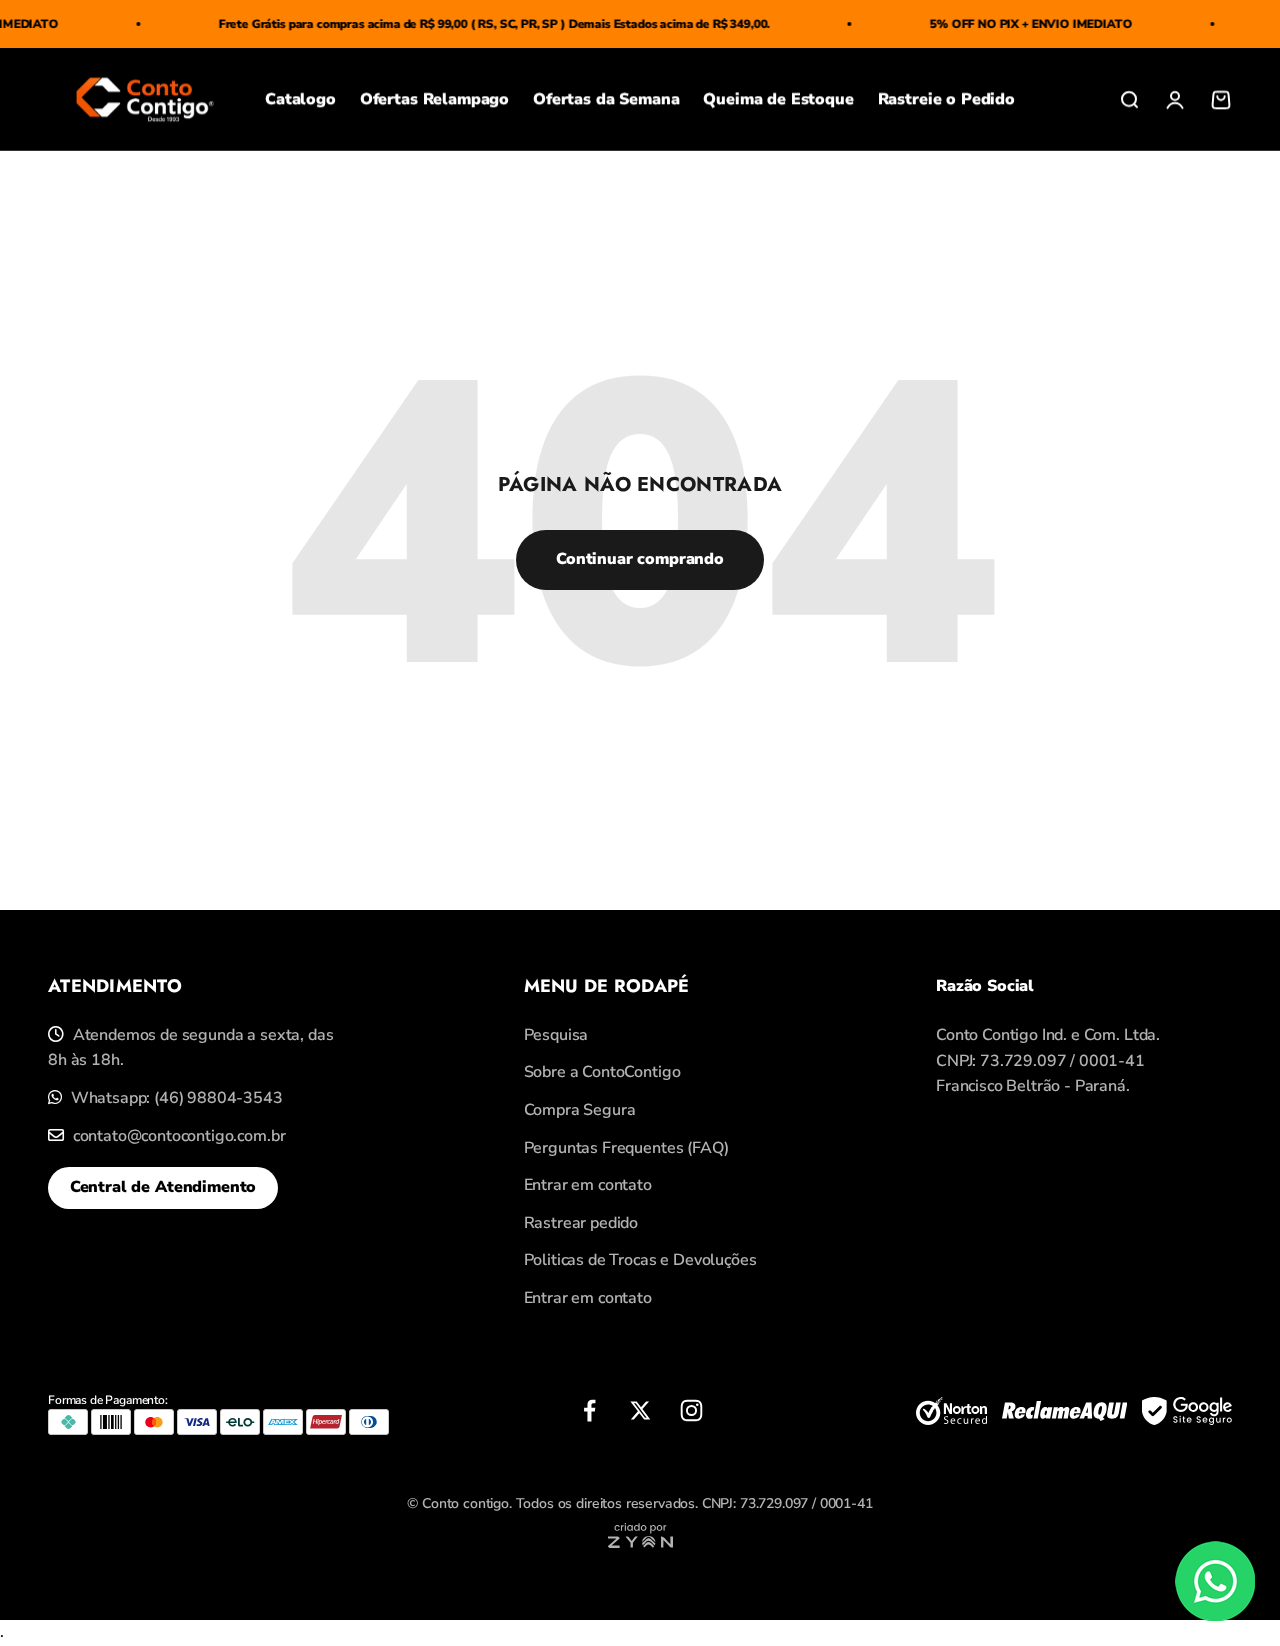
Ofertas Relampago (434, 99)
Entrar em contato (588, 1185)
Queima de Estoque (778, 99)
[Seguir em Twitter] (640, 1410)
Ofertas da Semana (606, 99)
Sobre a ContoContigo (602, 1072)
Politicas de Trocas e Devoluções (640, 1260)
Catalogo (300, 99)
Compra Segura (580, 1110)
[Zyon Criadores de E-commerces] (640, 1543)
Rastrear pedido (581, 1223)
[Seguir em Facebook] (589, 1410)
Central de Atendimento (163, 1187)
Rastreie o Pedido (946, 99)
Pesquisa (556, 1035)
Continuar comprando (640, 559)
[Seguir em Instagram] (691, 1410)
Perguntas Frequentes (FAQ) (626, 1148)
